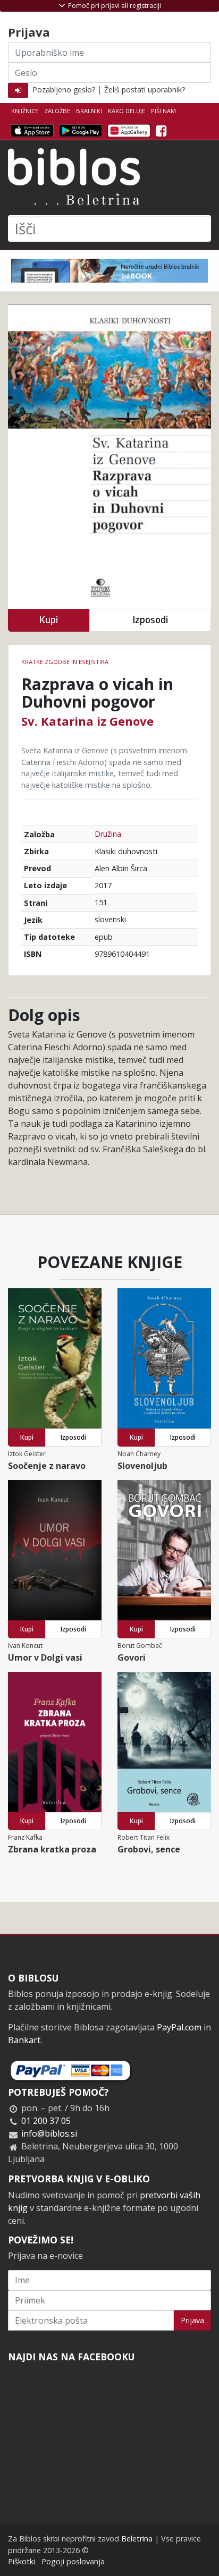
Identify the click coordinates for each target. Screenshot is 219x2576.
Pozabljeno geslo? (64, 90)
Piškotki (22, 2561)
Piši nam (163, 111)
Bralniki (89, 111)
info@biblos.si (49, 2133)
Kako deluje (127, 111)
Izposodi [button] (150, 620)
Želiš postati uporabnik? (145, 90)
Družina (108, 834)
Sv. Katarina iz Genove (87, 721)
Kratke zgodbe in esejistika (65, 662)
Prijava (192, 2320)
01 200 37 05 (46, 2121)
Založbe (57, 111)
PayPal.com (179, 2027)
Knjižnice (25, 111)
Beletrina (137, 2539)
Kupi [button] (48, 620)
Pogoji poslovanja (73, 2561)
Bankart (24, 2040)
